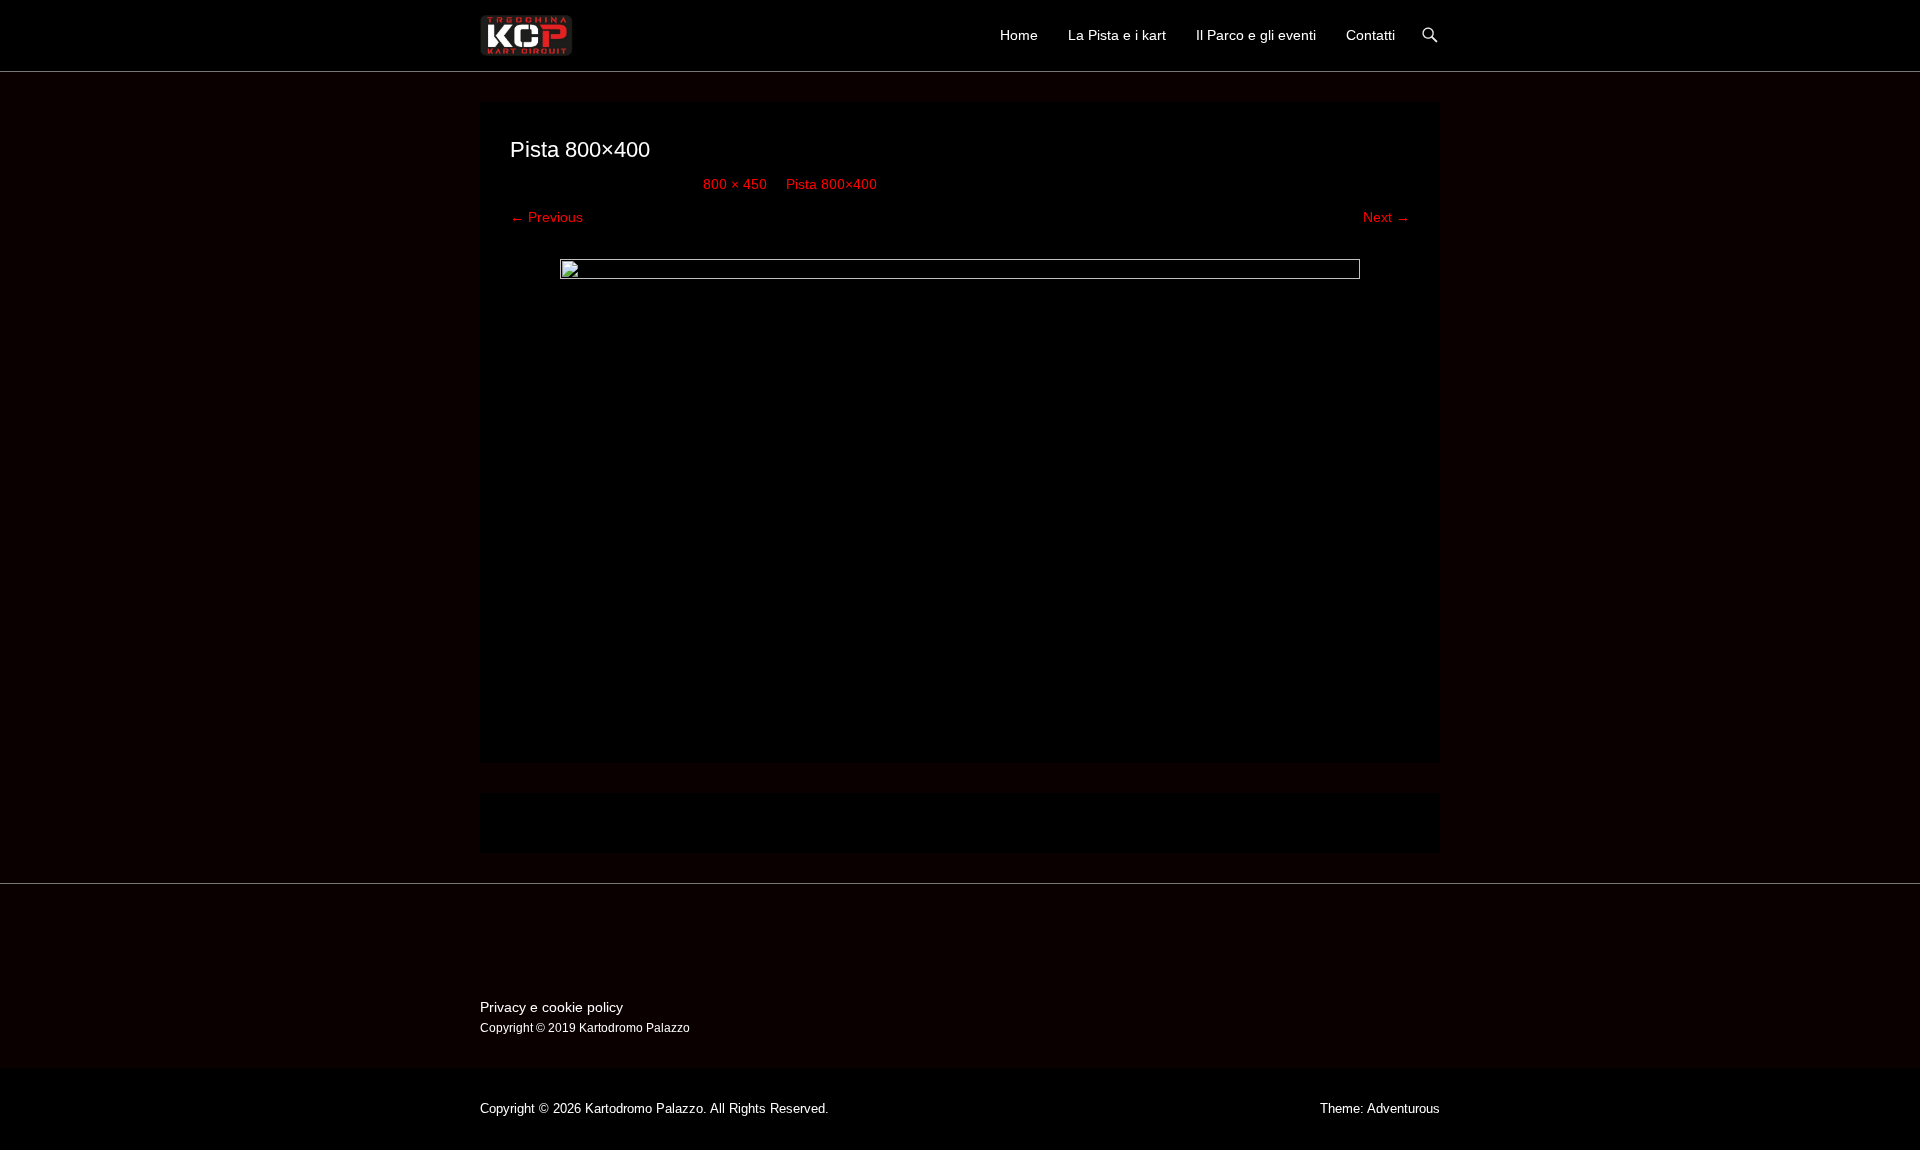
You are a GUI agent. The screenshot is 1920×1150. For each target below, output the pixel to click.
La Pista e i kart (1117, 35)
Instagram (539, 930)
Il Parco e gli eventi (1256, 35)
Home (1019, 35)
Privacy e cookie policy (551, 1007)
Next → (1386, 217)
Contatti (1370, 35)
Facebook (496, 930)
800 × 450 (735, 184)
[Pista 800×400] (960, 484)
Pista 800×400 (831, 184)
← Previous (546, 217)
